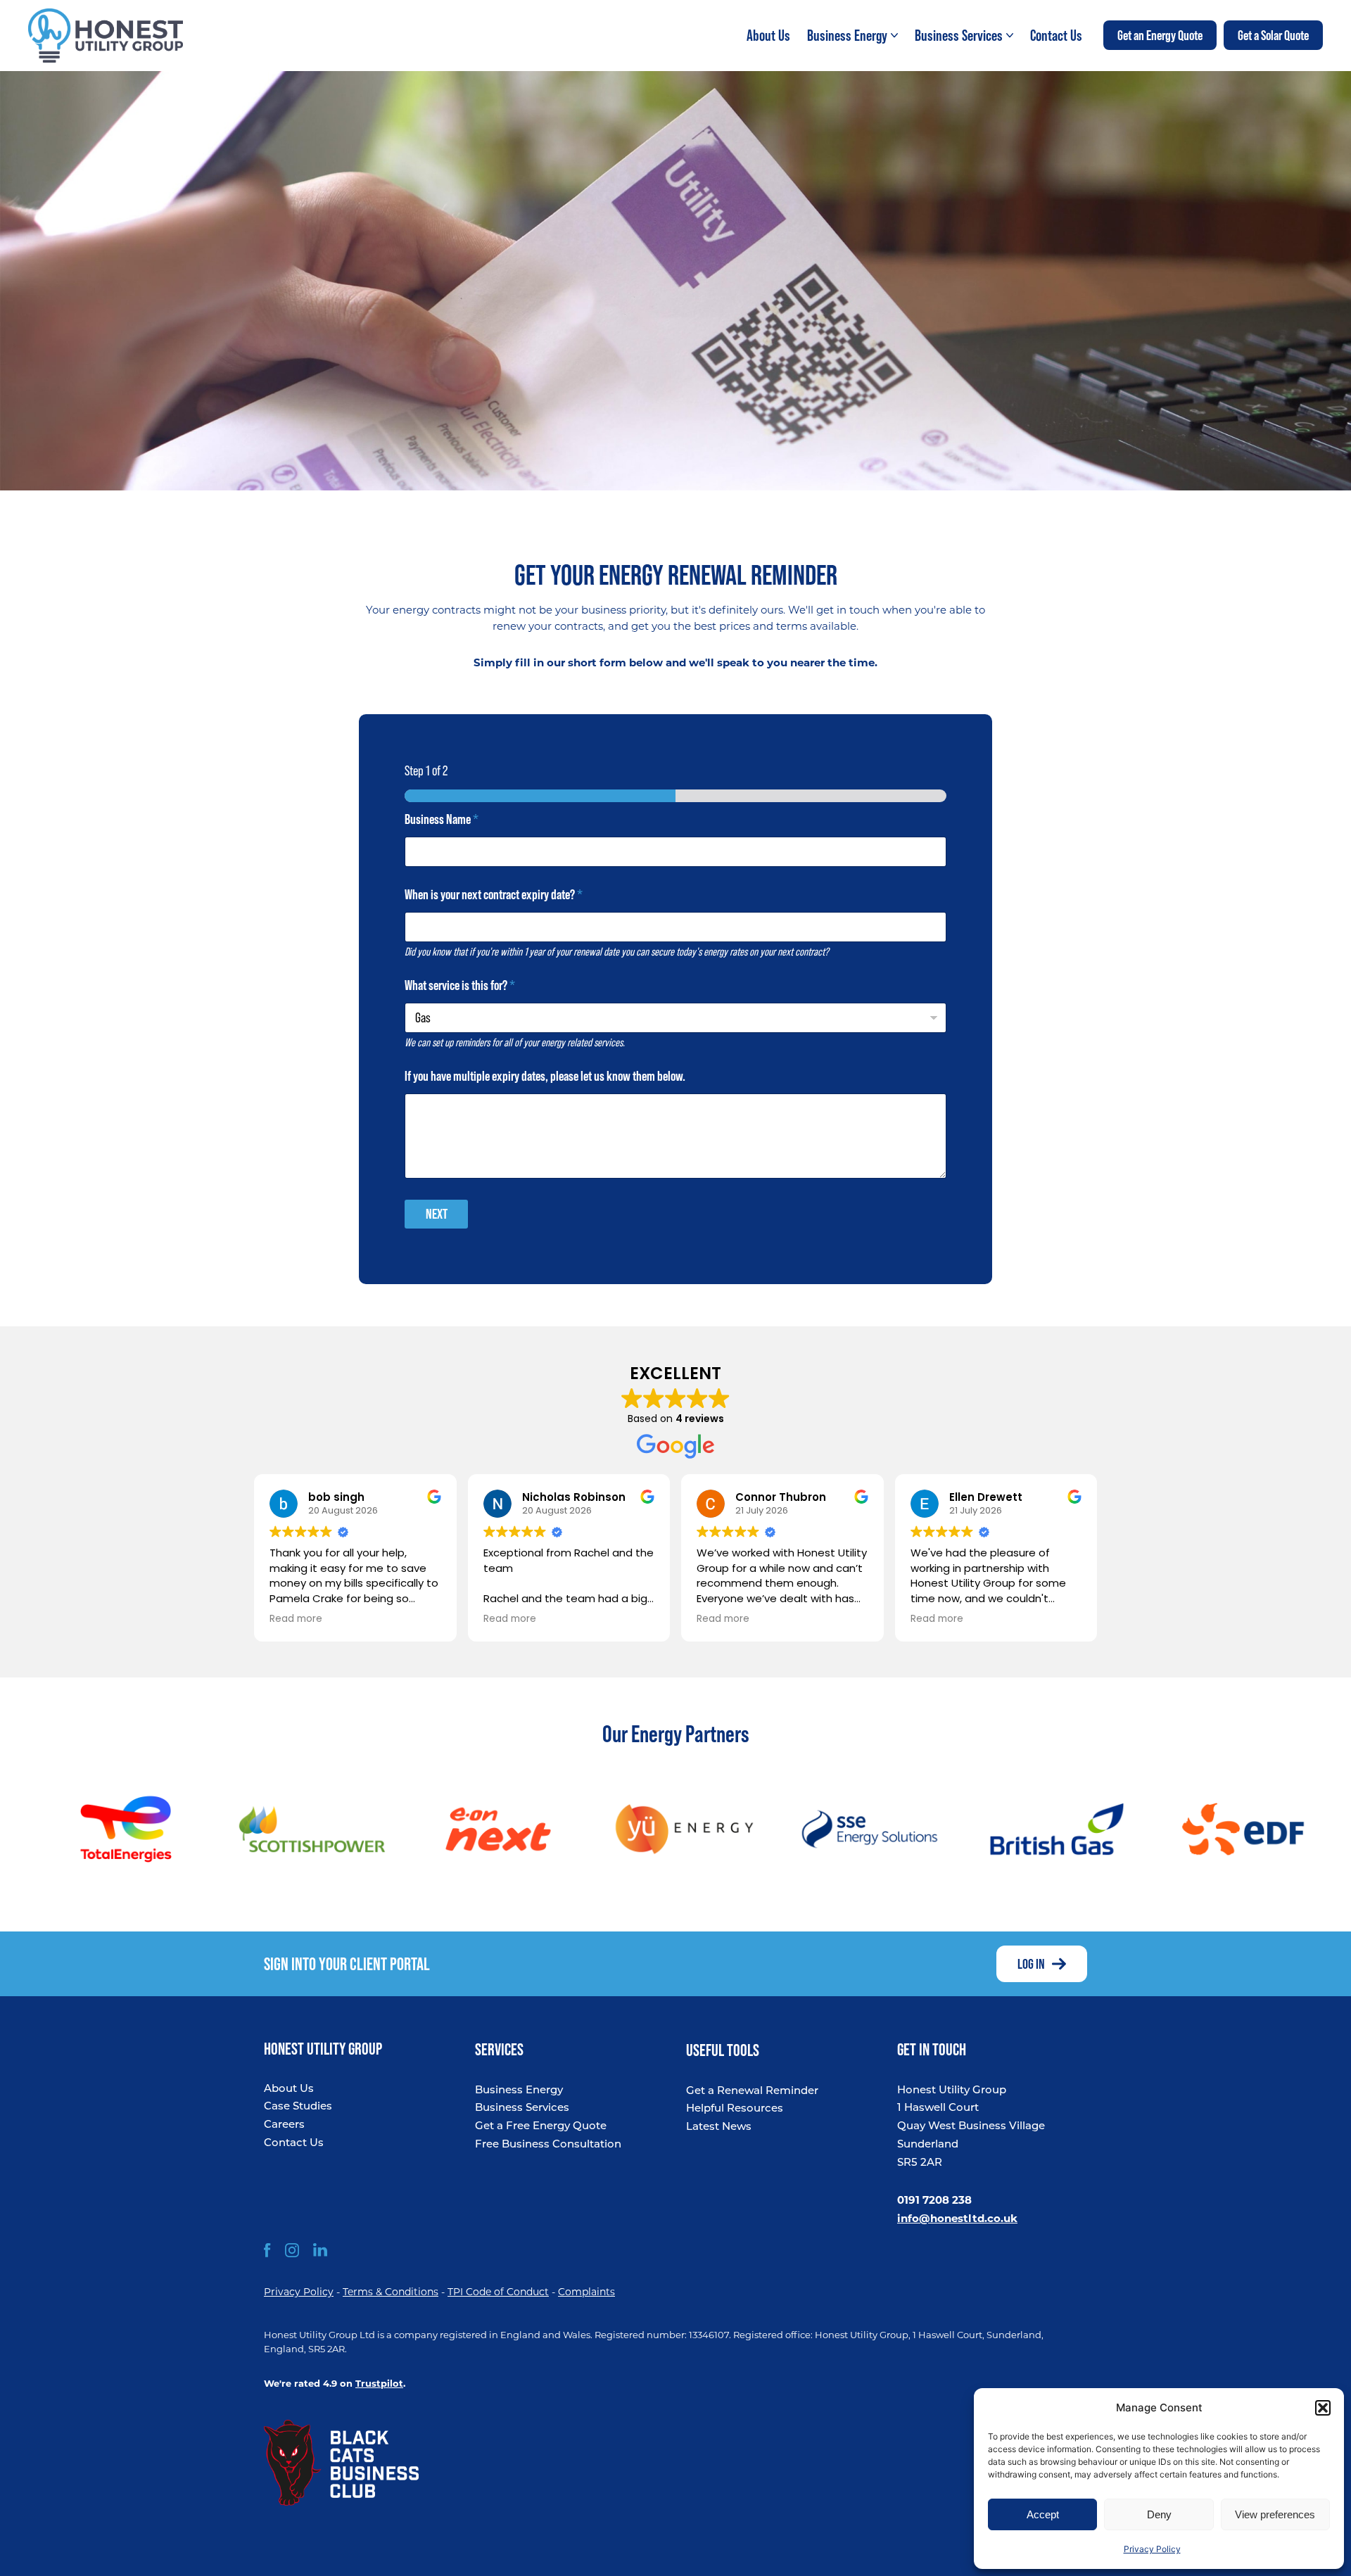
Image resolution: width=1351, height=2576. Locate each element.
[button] (1323, 2408)
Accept (1043, 2514)
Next (437, 1214)
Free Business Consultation (548, 2145)
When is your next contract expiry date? (494, 895)
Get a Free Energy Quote (541, 2127)
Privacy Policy (1152, 2549)
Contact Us (294, 2144)
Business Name (442, 819)
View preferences (1275, 2514)
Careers (284, 2125)
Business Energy (519, 2091)
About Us (289, 2089)
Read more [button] (296, 1619)
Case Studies (298, 2107)
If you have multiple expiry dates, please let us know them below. (545, 1076)
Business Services (522, 2108)
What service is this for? (460, 985)
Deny (1159, 2514)
